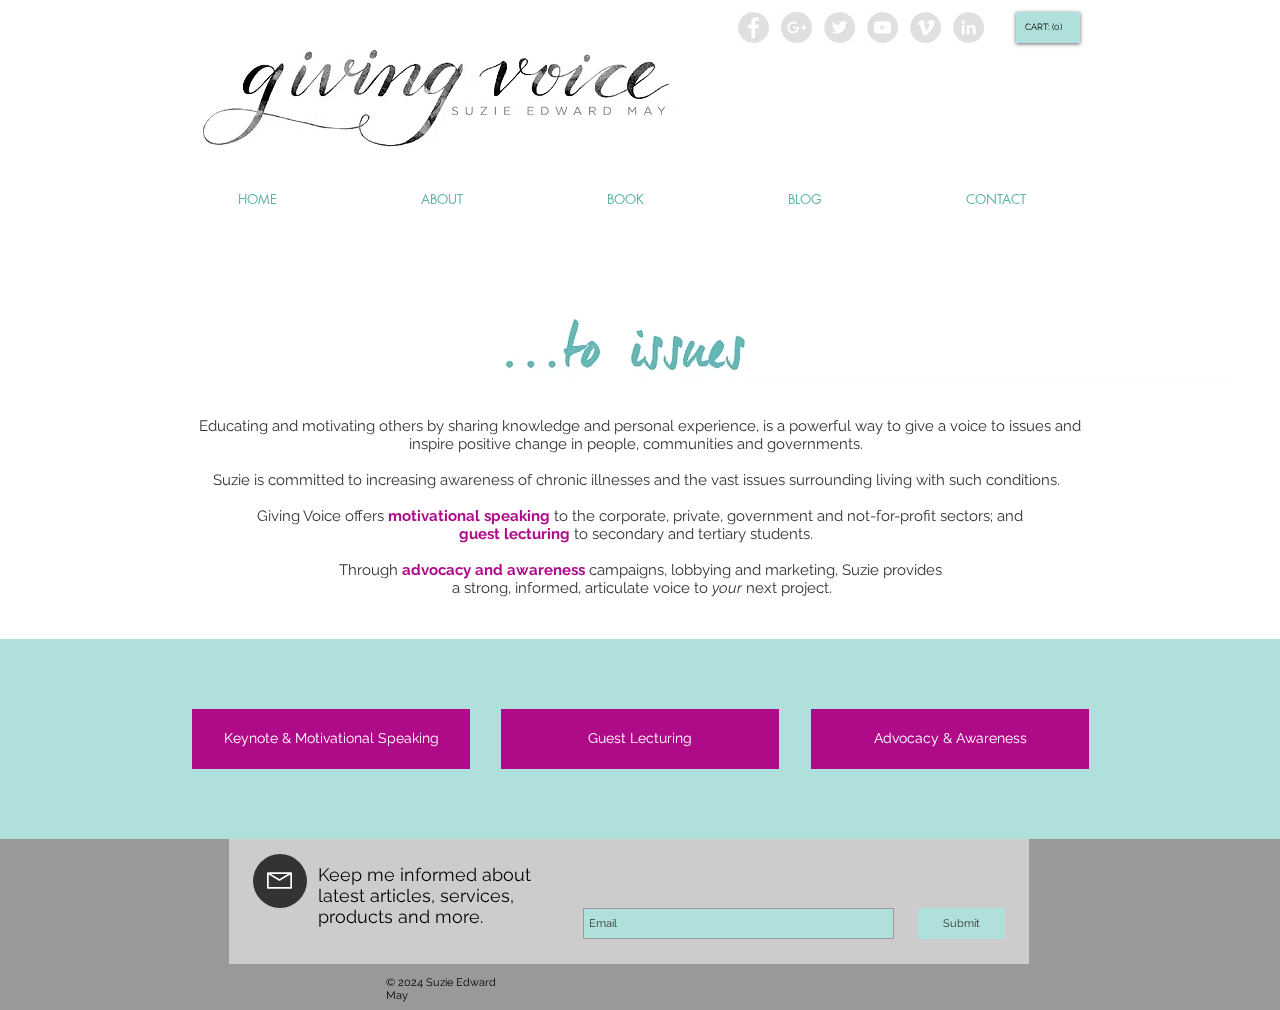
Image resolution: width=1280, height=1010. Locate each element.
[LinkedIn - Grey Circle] (968, 27)
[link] (1046, 26)
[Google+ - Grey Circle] (796, 27)
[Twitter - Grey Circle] (839, 27)
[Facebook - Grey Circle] (753, 27)
